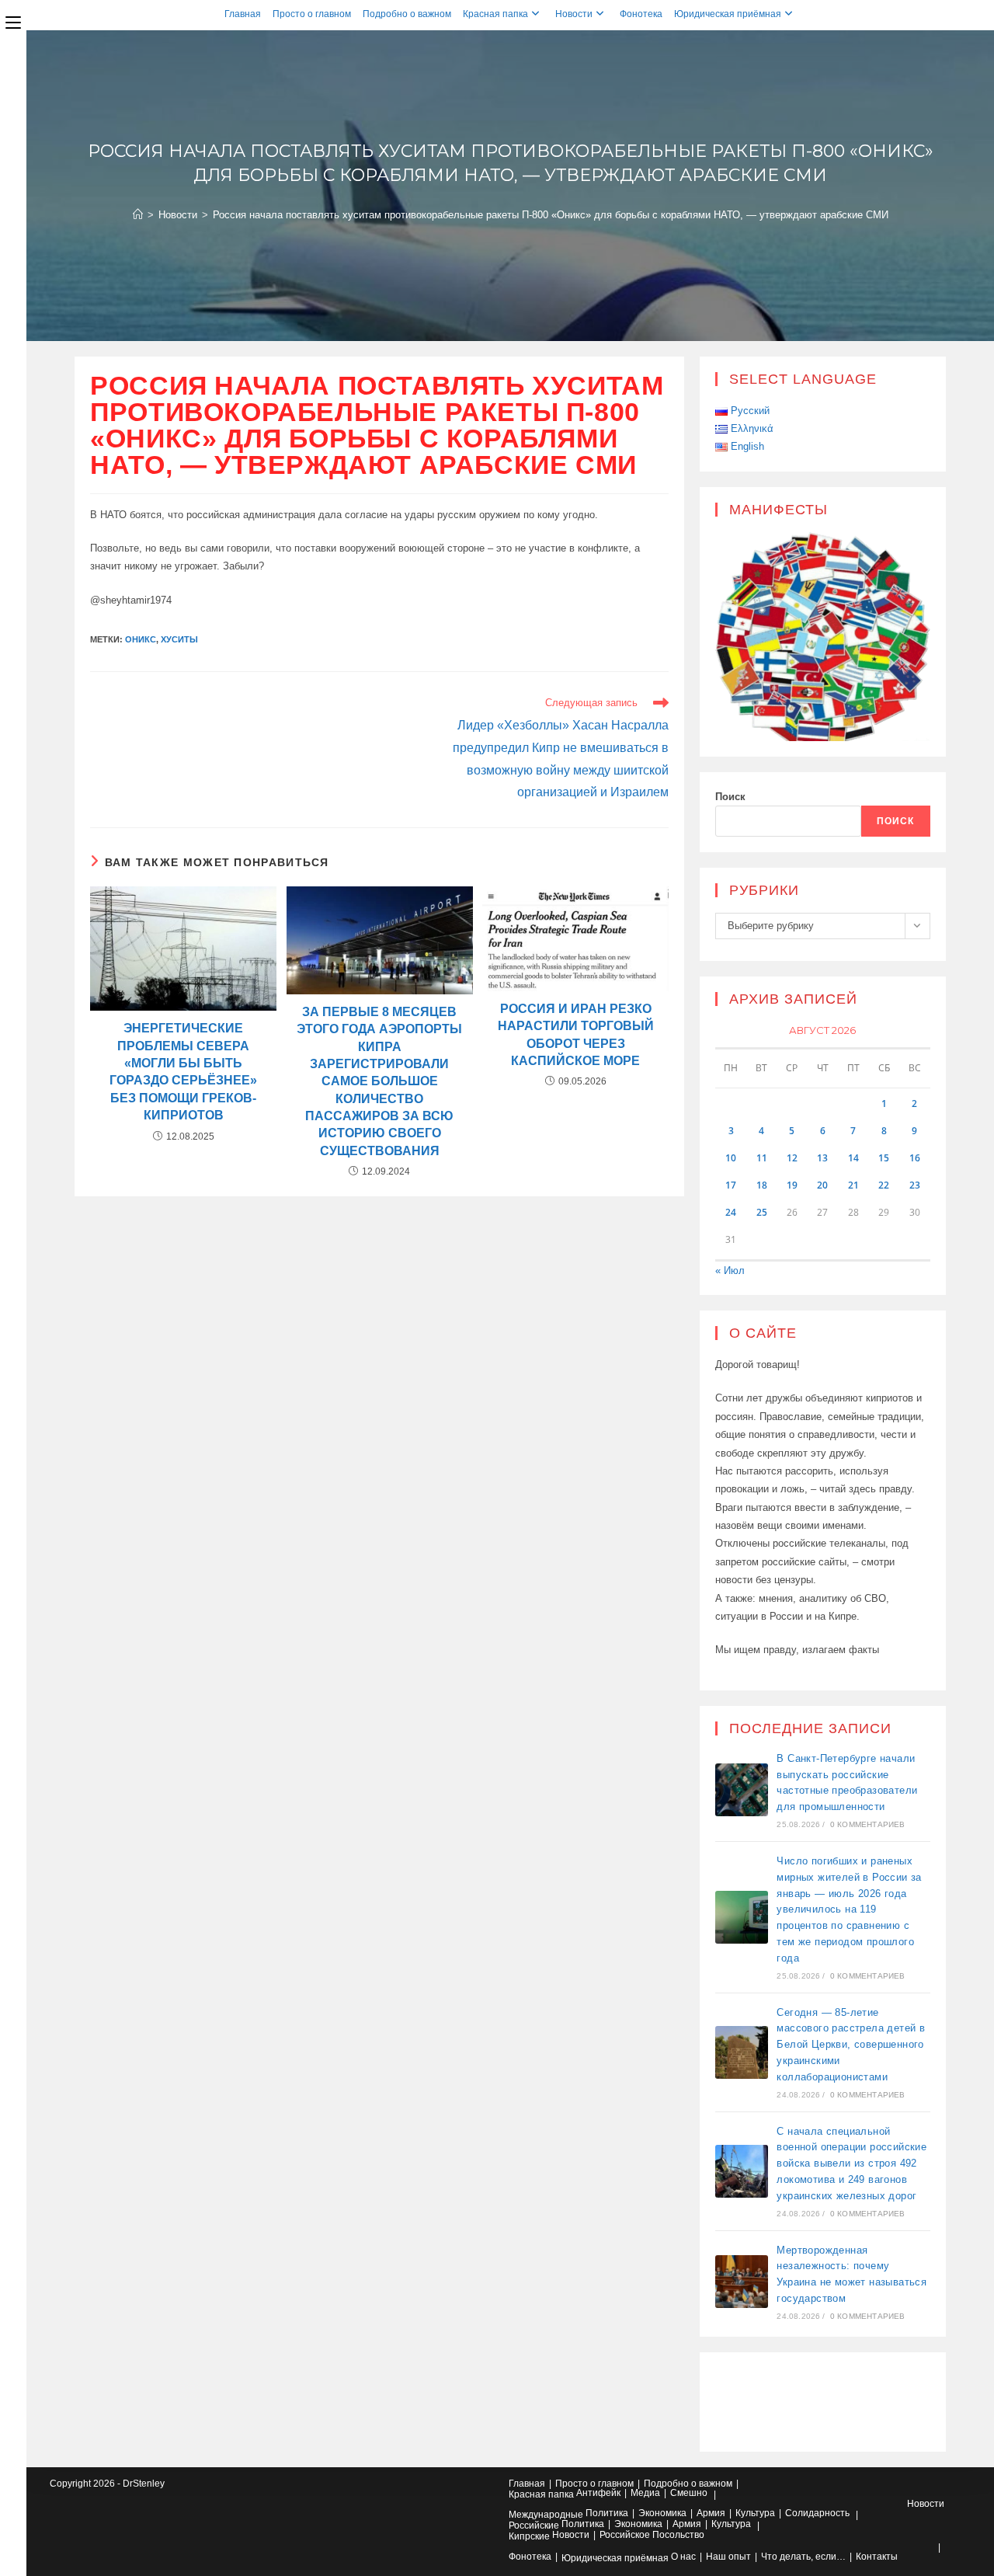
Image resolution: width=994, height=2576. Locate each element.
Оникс (141, 639)
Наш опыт (728, 2557)
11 (762, 1158)
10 (731, 1158)
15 (884, 1158)
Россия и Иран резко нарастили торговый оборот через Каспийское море (576, 1035)
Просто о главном (312, 14)
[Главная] (138, 215)
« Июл (730, 1271)
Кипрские (529, 2536)
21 (853, 1185)
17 (731, 1185)
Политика (607, 2513)
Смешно (689, 2493)
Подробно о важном (407, 14)
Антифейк (598, 2493)
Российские (534, 2526)
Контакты (877, 2557)
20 (822, 1185)
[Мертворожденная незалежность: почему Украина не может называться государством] (742, 2282)
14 (853, 1158)
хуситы (179, 639)
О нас (683, 2557)
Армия (711, 2513)
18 (762, 1185)
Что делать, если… (803, 2557)
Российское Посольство (652, 2535)
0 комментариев (868, 1824)
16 (915, 1158)
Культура (755, 2513)
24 (731, 1212)
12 (792, 1158)
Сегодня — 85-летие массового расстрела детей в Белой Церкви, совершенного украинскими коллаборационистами (851, 2045)
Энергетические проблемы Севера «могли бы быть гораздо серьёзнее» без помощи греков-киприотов (183, 1072)
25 (762, 1212)
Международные (546, 2515)
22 (884, 1185)
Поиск (730, 797)
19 (792, 1185)
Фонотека (641, 14)
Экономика (662, 2513)
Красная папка (495, 14)
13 (822, 1158)
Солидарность (817, 2513)
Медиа (645, 2493)
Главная (243, 14)
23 (915, 1185)
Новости (574, 14)
